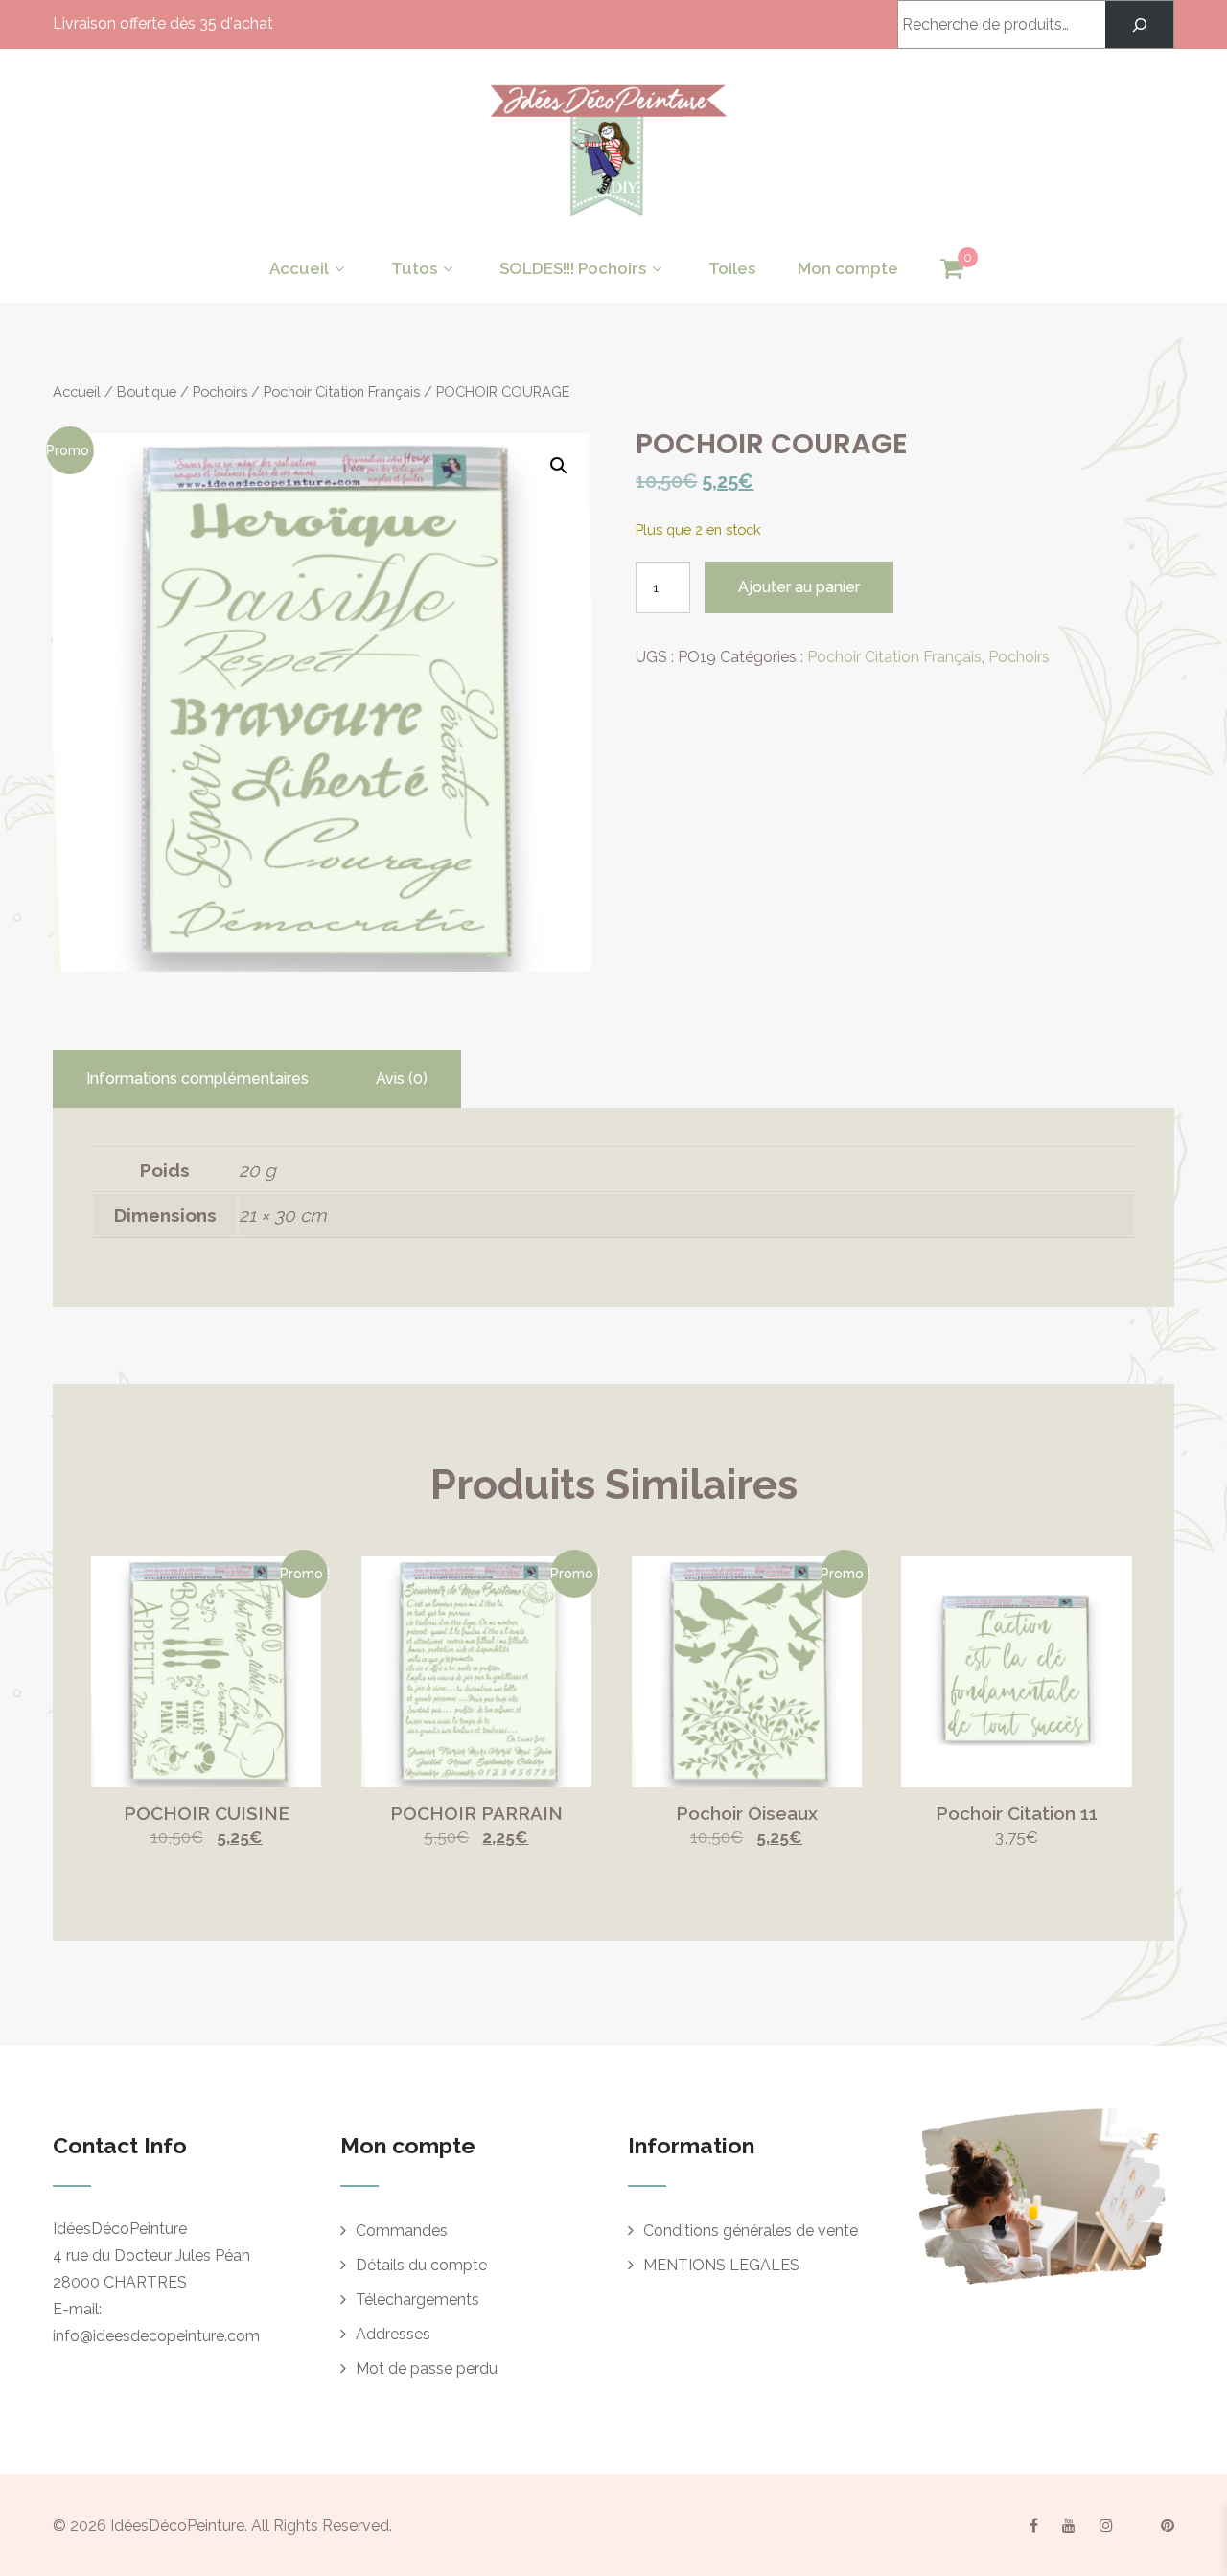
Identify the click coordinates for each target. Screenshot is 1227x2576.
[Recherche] (1139, 24)
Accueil (299, 268)
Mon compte (848, 268)
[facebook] (1034, 2525)
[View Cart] (952, 269)
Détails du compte (421, 2265)
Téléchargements (417, 2300)
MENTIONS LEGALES (721, 2265)
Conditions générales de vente (751, 2231)
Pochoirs (220, 391)
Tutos (414, 268)
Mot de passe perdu (427, 2369)
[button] (559, 466)
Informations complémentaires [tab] (197, 1079)
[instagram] (1106, 2525)
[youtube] (1069, 2525)
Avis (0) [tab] (402, 1079)
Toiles (732, 268)
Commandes (402, 2231)
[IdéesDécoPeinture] (607, 221)
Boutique (147, 391)
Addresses (393, 2334)
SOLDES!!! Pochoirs (573, 268)
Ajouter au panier (799, 587)
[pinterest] (1168, 2525)
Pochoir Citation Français (342, 391)
